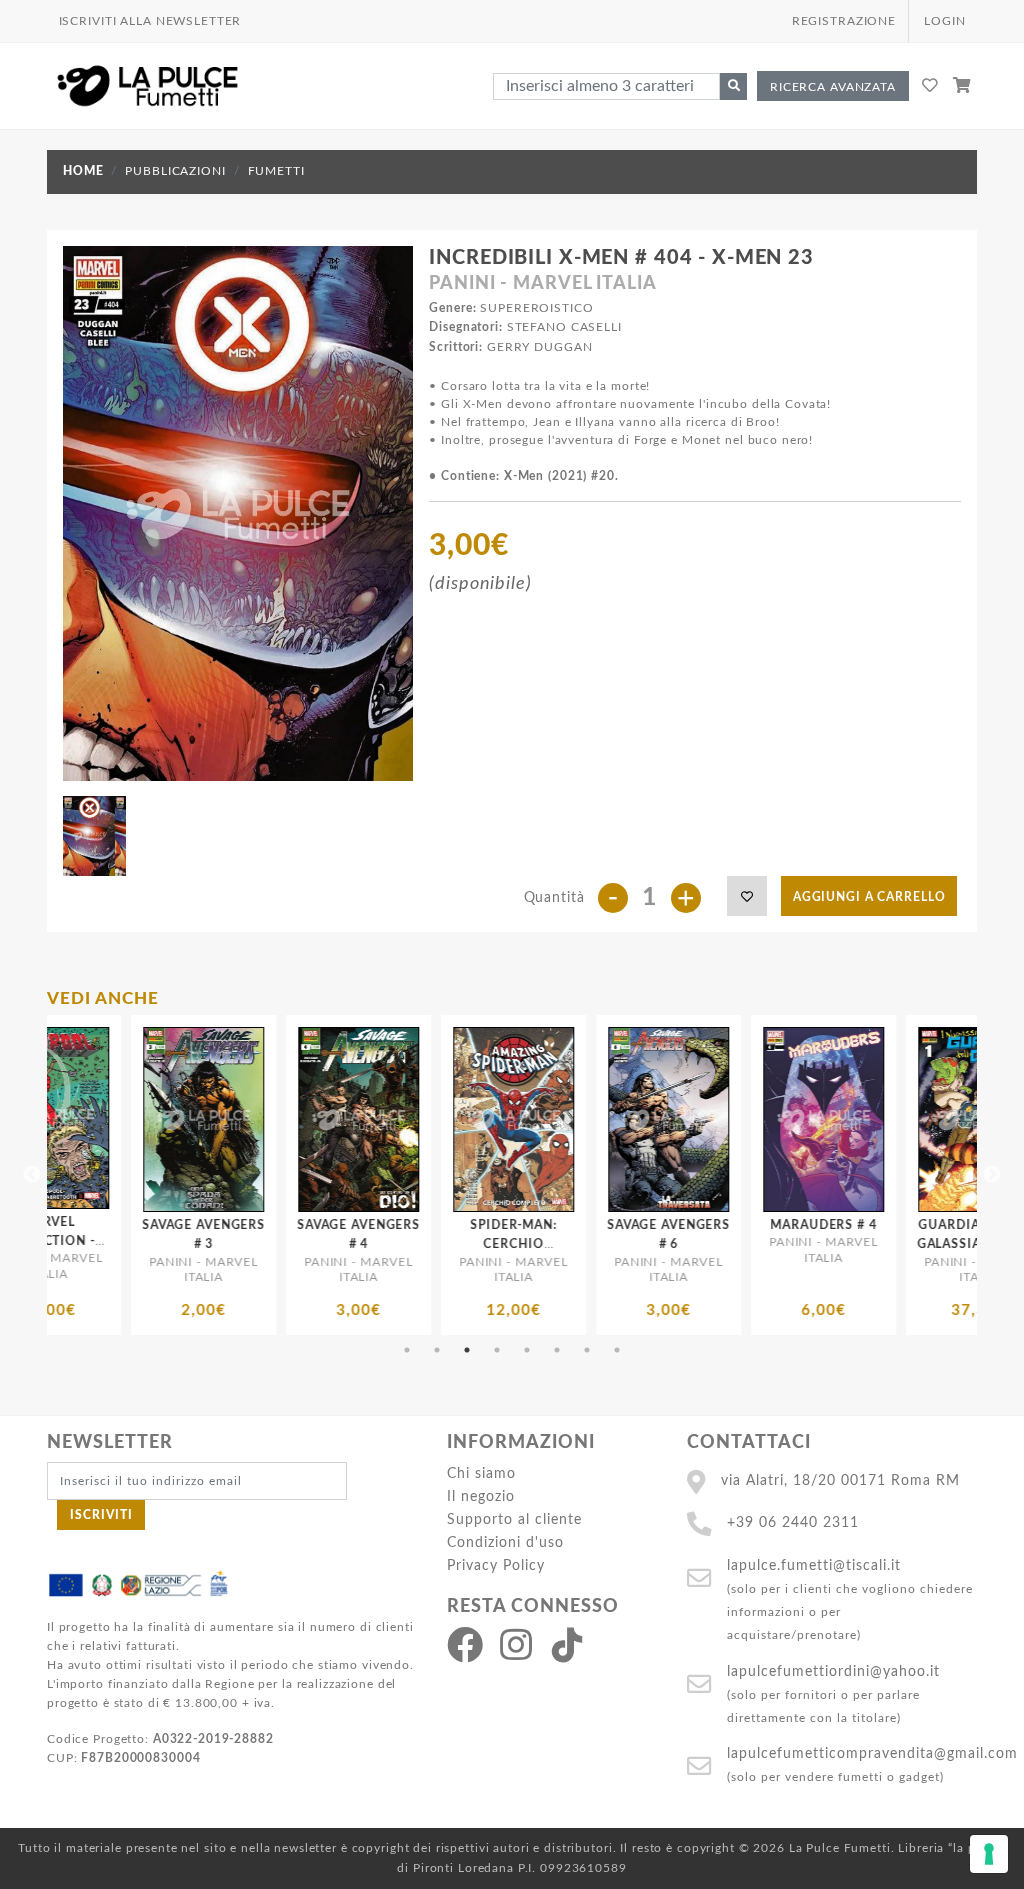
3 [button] (467, 1350)
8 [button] (617, 1350)
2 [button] (437, 1350)
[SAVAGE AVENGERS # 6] (498, 1119)
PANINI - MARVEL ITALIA (542, 284)
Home (83, 171)
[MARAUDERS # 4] (653, 1119)
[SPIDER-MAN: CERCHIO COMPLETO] (343, 1119)
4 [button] (497, 1350)
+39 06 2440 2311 (793, 1522)
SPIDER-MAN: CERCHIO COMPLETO (343, 1244)
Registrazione (844, 21)
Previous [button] (32, 1175)
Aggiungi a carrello (869, 897)
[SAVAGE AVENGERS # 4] (188, 1119)
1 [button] (407, 1350)
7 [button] (587, 1350)
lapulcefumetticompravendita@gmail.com (872, 1753)
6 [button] (557, 1350)
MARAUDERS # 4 (653, 1225)
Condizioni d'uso (505, 1542)
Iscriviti (101, 1515)
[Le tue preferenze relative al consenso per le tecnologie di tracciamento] (989, 1854)
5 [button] (527, 1350)
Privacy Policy (496, 1565)
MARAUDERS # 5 (963, 1225)
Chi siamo (481, 1473)
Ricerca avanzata (833, 87)
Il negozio (481, 1496)
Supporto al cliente (514, 1519)
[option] (188, 1175)
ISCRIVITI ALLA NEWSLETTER (150, 21)
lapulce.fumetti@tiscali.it (814, 1565)
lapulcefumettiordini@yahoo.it (833, 1671)
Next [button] (992, 1175)
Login (944, 21)
